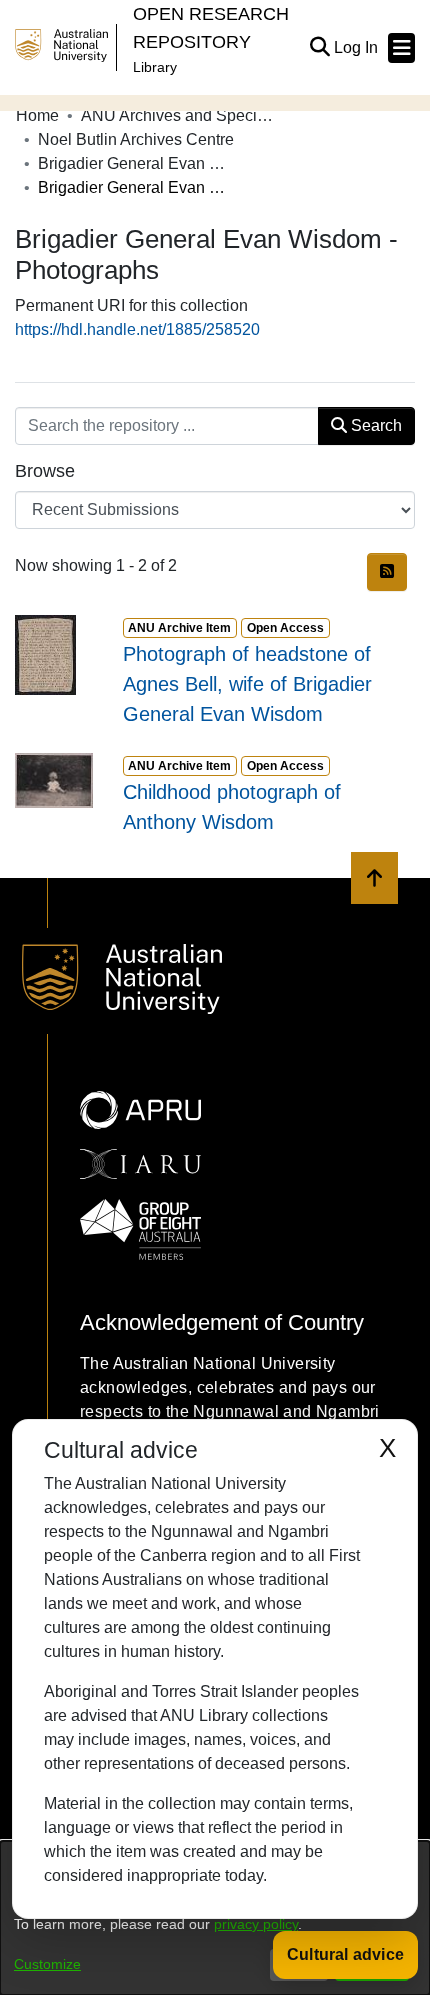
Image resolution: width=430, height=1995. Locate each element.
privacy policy (256, 1924)
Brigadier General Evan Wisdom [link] (138, 163)
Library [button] (155, 67)
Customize (47, 1964)
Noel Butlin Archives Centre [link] (136, 139)
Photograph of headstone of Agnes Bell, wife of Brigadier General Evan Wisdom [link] (247, 684)
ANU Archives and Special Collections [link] (181, 115)
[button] (319, 48)
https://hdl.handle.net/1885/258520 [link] (137, 329)
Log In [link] (357, 47)
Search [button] (374, 425)
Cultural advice (345, 1954)
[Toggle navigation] (401, 48)
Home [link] (37, 115)
